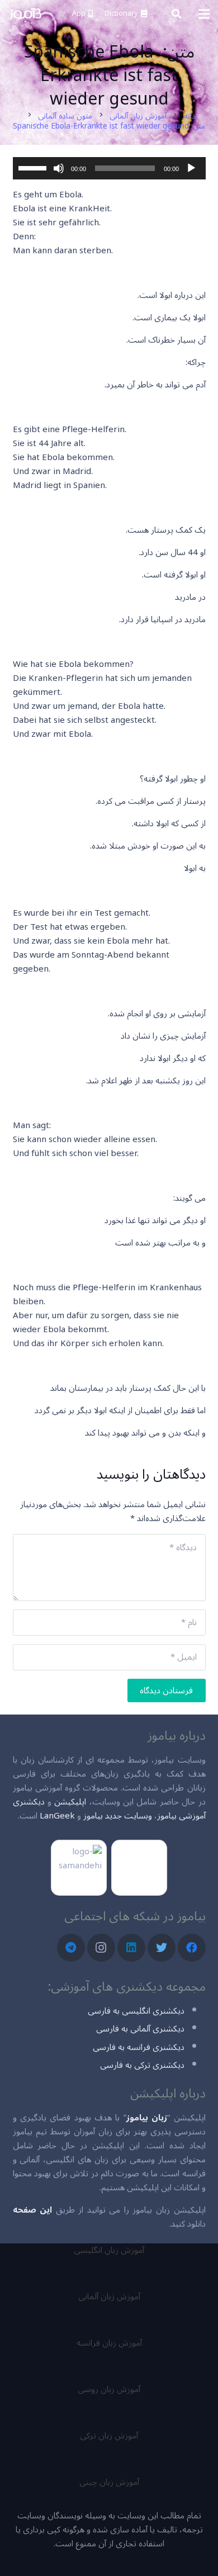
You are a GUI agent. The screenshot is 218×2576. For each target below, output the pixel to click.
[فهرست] (204, 14)
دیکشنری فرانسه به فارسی (139, 2047)
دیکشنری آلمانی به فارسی (140, 2029)
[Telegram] (71, 1948)
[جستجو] (176, 14)
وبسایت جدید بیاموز (118, 1816)
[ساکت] (59, 168)
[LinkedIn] (131, 1948)
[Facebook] (192, 1948)
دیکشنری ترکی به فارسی (142, 2065)
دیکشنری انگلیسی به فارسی (136, 2011)
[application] (109, 168)
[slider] (34, 167)
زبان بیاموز (147, 2118)
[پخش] (191, 168)
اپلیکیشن (70, 1802)
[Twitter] (162, 1948)
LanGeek (57, 1816)
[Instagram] (101, 1948)
